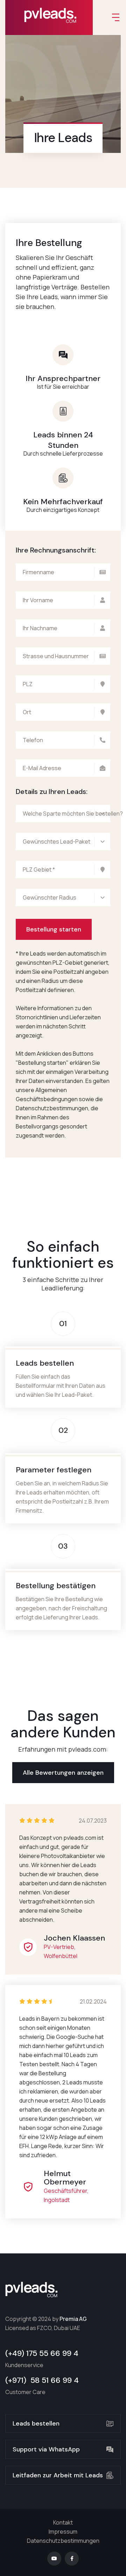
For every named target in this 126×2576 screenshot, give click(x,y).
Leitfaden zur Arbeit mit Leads (58, 2475)
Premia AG (73, 2319)
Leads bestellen (36, 2423)
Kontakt (63, 2522)
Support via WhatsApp (46, 2449)
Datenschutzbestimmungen (63, 2541)
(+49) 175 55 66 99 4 (42, 2353)
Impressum (63, 2532)
